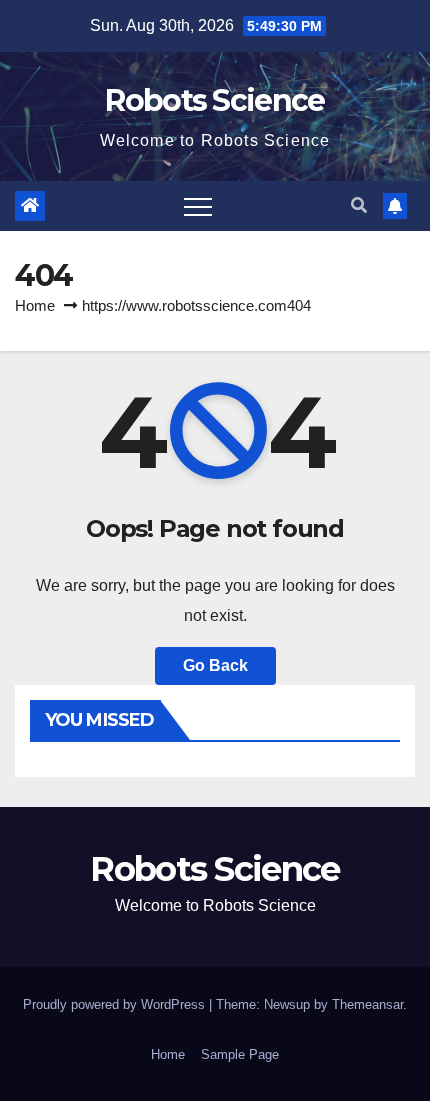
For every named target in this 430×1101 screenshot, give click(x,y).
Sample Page (240, 1054)
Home (35, 305)
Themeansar (367, 1004)
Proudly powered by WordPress (116, 1004)
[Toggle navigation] (198, 206)
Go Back (215, 665)
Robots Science (214, 100)
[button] (359, 205)
